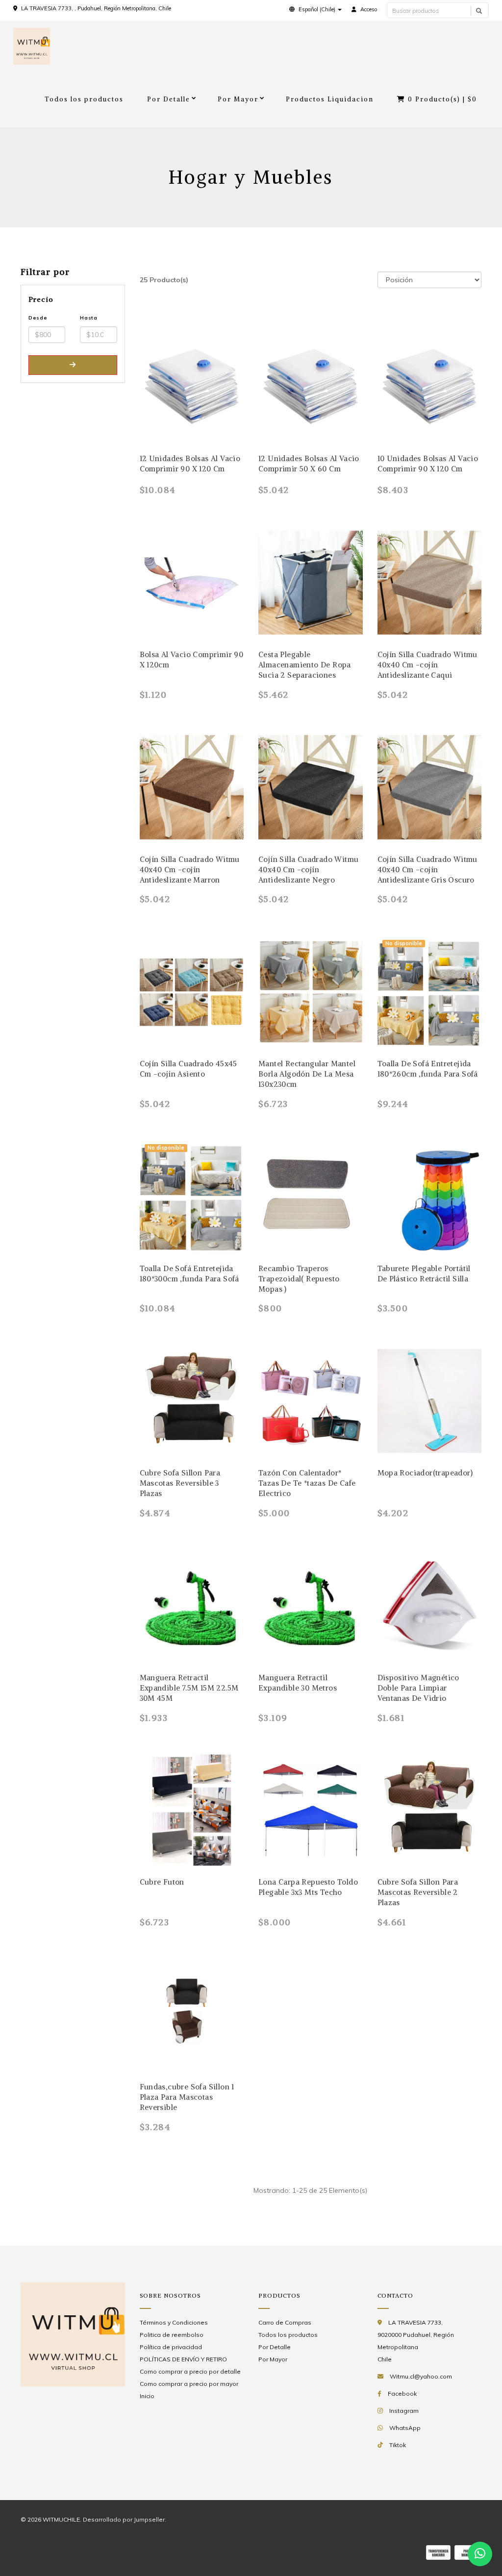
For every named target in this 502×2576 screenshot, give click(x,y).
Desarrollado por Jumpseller (124, 2519)
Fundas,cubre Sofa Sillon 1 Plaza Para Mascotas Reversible (187, 2097)
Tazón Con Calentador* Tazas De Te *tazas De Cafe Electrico (307, 1483)
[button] (315, 9)
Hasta (89, 318)
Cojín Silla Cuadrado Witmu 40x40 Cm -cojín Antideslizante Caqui (427, 665)
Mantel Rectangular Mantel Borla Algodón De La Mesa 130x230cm (307, 1074)
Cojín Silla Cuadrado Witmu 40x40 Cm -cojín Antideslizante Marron (190, 870)
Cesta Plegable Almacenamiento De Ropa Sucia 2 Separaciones (305, 665)
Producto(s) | (442, 99)
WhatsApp (405, 2428)
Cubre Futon (162, 1882)
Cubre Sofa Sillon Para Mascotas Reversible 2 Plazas (418, 1892)
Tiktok (398, 2445)
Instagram (404, 2411)
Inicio (147, 2396)
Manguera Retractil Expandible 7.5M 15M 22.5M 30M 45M (189, 1688)
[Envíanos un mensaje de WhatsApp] (480, 2554)
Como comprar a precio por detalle (190, 2371)
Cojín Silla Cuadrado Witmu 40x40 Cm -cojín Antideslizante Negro (308, 870)
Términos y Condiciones (174, 2322)
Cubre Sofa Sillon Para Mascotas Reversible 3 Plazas (180, 1483)
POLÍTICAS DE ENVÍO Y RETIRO (183, 2359)
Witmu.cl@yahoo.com (421, 2376)
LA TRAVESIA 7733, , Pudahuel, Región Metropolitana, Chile (96, 8)
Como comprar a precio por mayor (189, 2384)
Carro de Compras (285, 2322)
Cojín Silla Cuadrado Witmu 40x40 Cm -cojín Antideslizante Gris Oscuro (427, 870)
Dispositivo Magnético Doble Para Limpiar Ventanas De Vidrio (418, 1688)
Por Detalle (169, 99)
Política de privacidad (171, 2347)
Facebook (402, 2393)
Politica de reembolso (172, 2335)
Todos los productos (84, 99)
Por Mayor (238, 99)
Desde (38, 318)
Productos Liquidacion (330, 99)
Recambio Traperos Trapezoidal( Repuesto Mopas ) (299, 1279)
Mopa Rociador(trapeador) (425, 1473)
